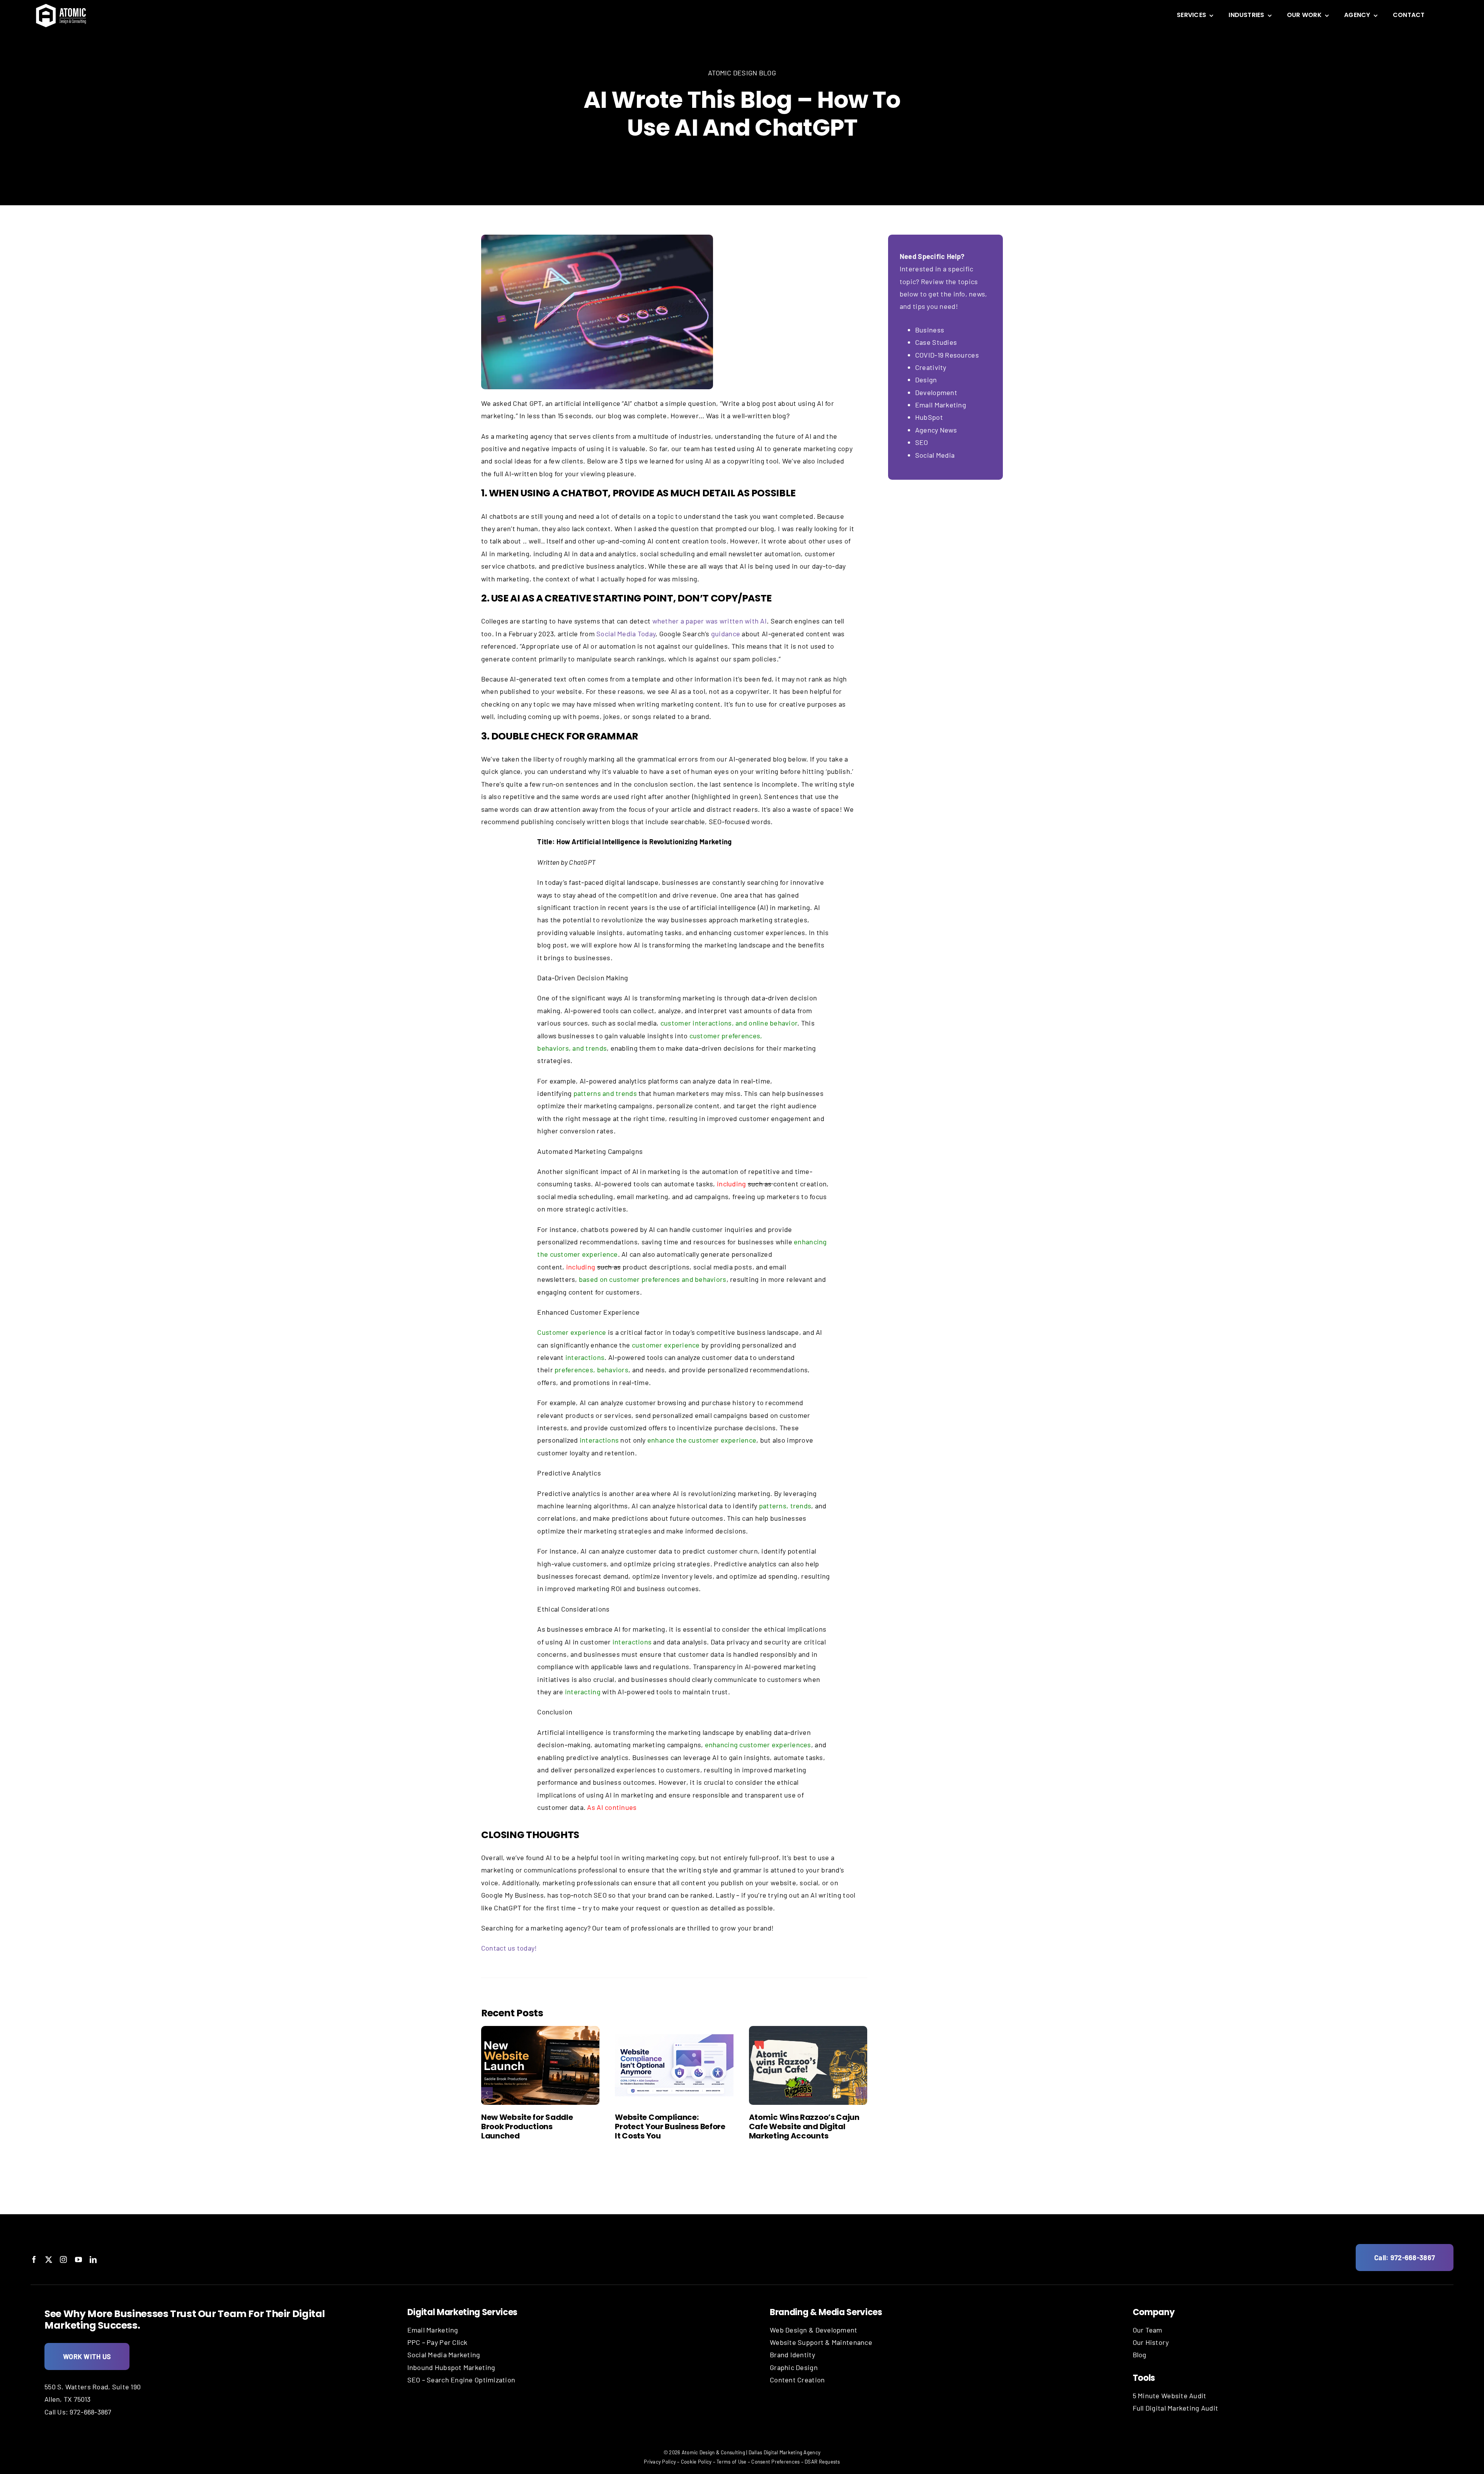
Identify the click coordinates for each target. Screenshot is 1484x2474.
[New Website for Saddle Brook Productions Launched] (540, 2065)
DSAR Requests (822, 2462)
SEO (922, 442)
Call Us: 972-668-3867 (78, 2412)
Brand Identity (792, 2355)
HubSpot (929, 417)
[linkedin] (93, 2259)
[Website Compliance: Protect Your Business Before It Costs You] (674, 2065)
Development (936, 392)
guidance (726, 634)
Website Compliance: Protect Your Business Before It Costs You (670, 2126)
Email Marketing (941, 405)
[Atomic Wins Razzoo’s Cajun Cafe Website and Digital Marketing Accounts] (808, 2065)
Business (930, 330)
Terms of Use (731, 2462)
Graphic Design (794, 2367)
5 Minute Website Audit (1170, 2396)
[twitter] (49, 2259)
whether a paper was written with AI (710, 621)
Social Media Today (626, 634)
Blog (1140, 2355)
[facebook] (34, 2259)
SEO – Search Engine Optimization (461, 2380)
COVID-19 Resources (947, 355)
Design (926, 380)
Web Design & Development (813, 2330)
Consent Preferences (775, 2462)
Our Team (1148, 2330)
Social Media (935, 455)
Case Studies (936, 342)
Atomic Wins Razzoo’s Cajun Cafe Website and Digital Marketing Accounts (804, 2126)
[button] (487, 2093)
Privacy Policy (660, 2462)
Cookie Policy (696, 2462)
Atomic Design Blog (742, 73)
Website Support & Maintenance (821, 2342)
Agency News (936, 430)
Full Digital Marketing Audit (1176, 2408)
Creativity (931, 367)
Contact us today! (509, 1948)
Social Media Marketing (444, 2355)
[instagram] (63, 2259)
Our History (1151, 2342)
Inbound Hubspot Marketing (451, 2367)
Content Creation (797, 2380)
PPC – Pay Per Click (437, 2342)
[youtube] (78, 2259)
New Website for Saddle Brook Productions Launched (527, 2126)
